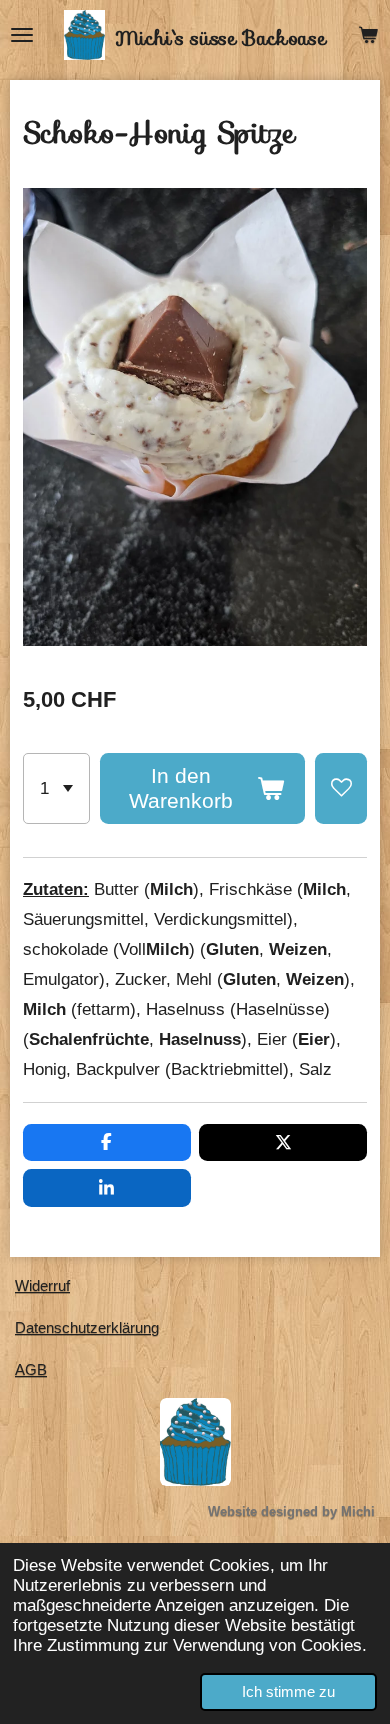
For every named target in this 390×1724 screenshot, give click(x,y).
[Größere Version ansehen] (195, 1442)
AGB (31, 1369)
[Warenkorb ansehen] (368, 35)
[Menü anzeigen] (22, 35)
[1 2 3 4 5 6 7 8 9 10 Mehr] (56, 788)
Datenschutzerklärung (87, 1327)
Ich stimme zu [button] (288, 1691)
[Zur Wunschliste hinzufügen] (341, 788)
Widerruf (42, 1285)
